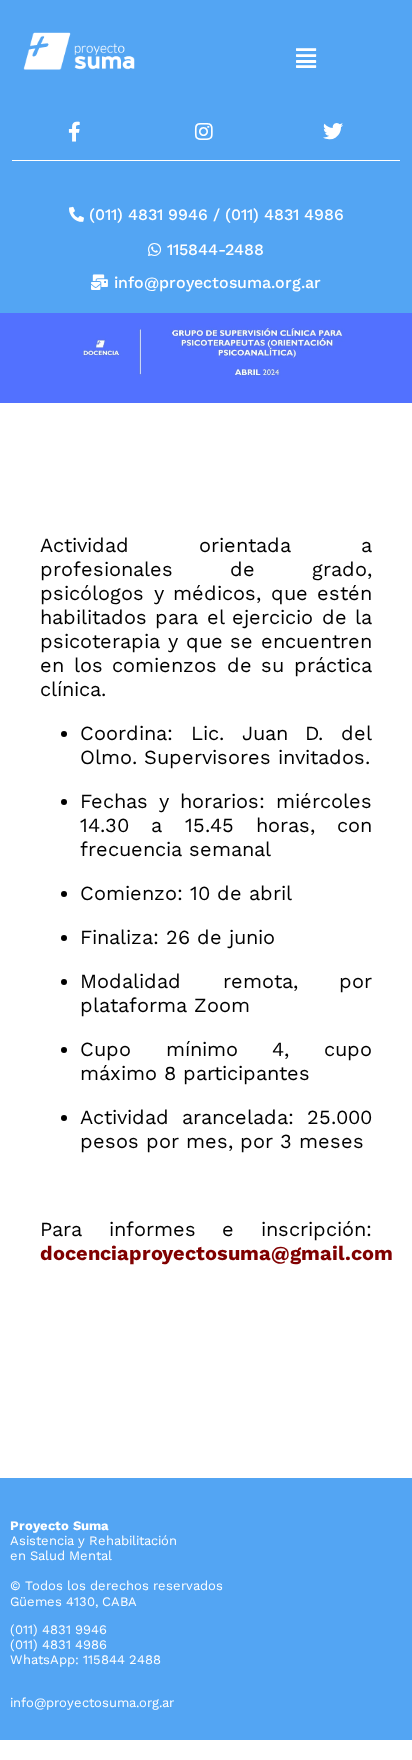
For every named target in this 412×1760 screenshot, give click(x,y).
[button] (305, 59)
